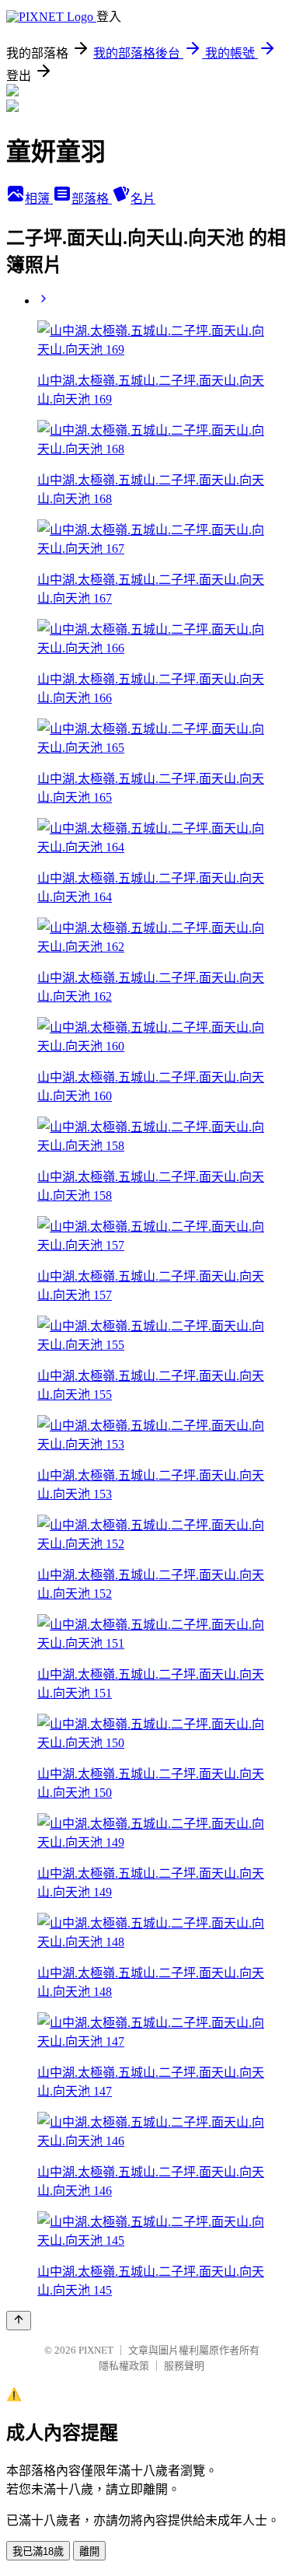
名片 (143, 199)
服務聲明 (184, 2366)
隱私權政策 (124, 2366)
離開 (89, 2552)
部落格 (92, 199)
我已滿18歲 (38, 2552)
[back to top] (19, 2321)
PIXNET (96, 2350)
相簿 (39, 199)
